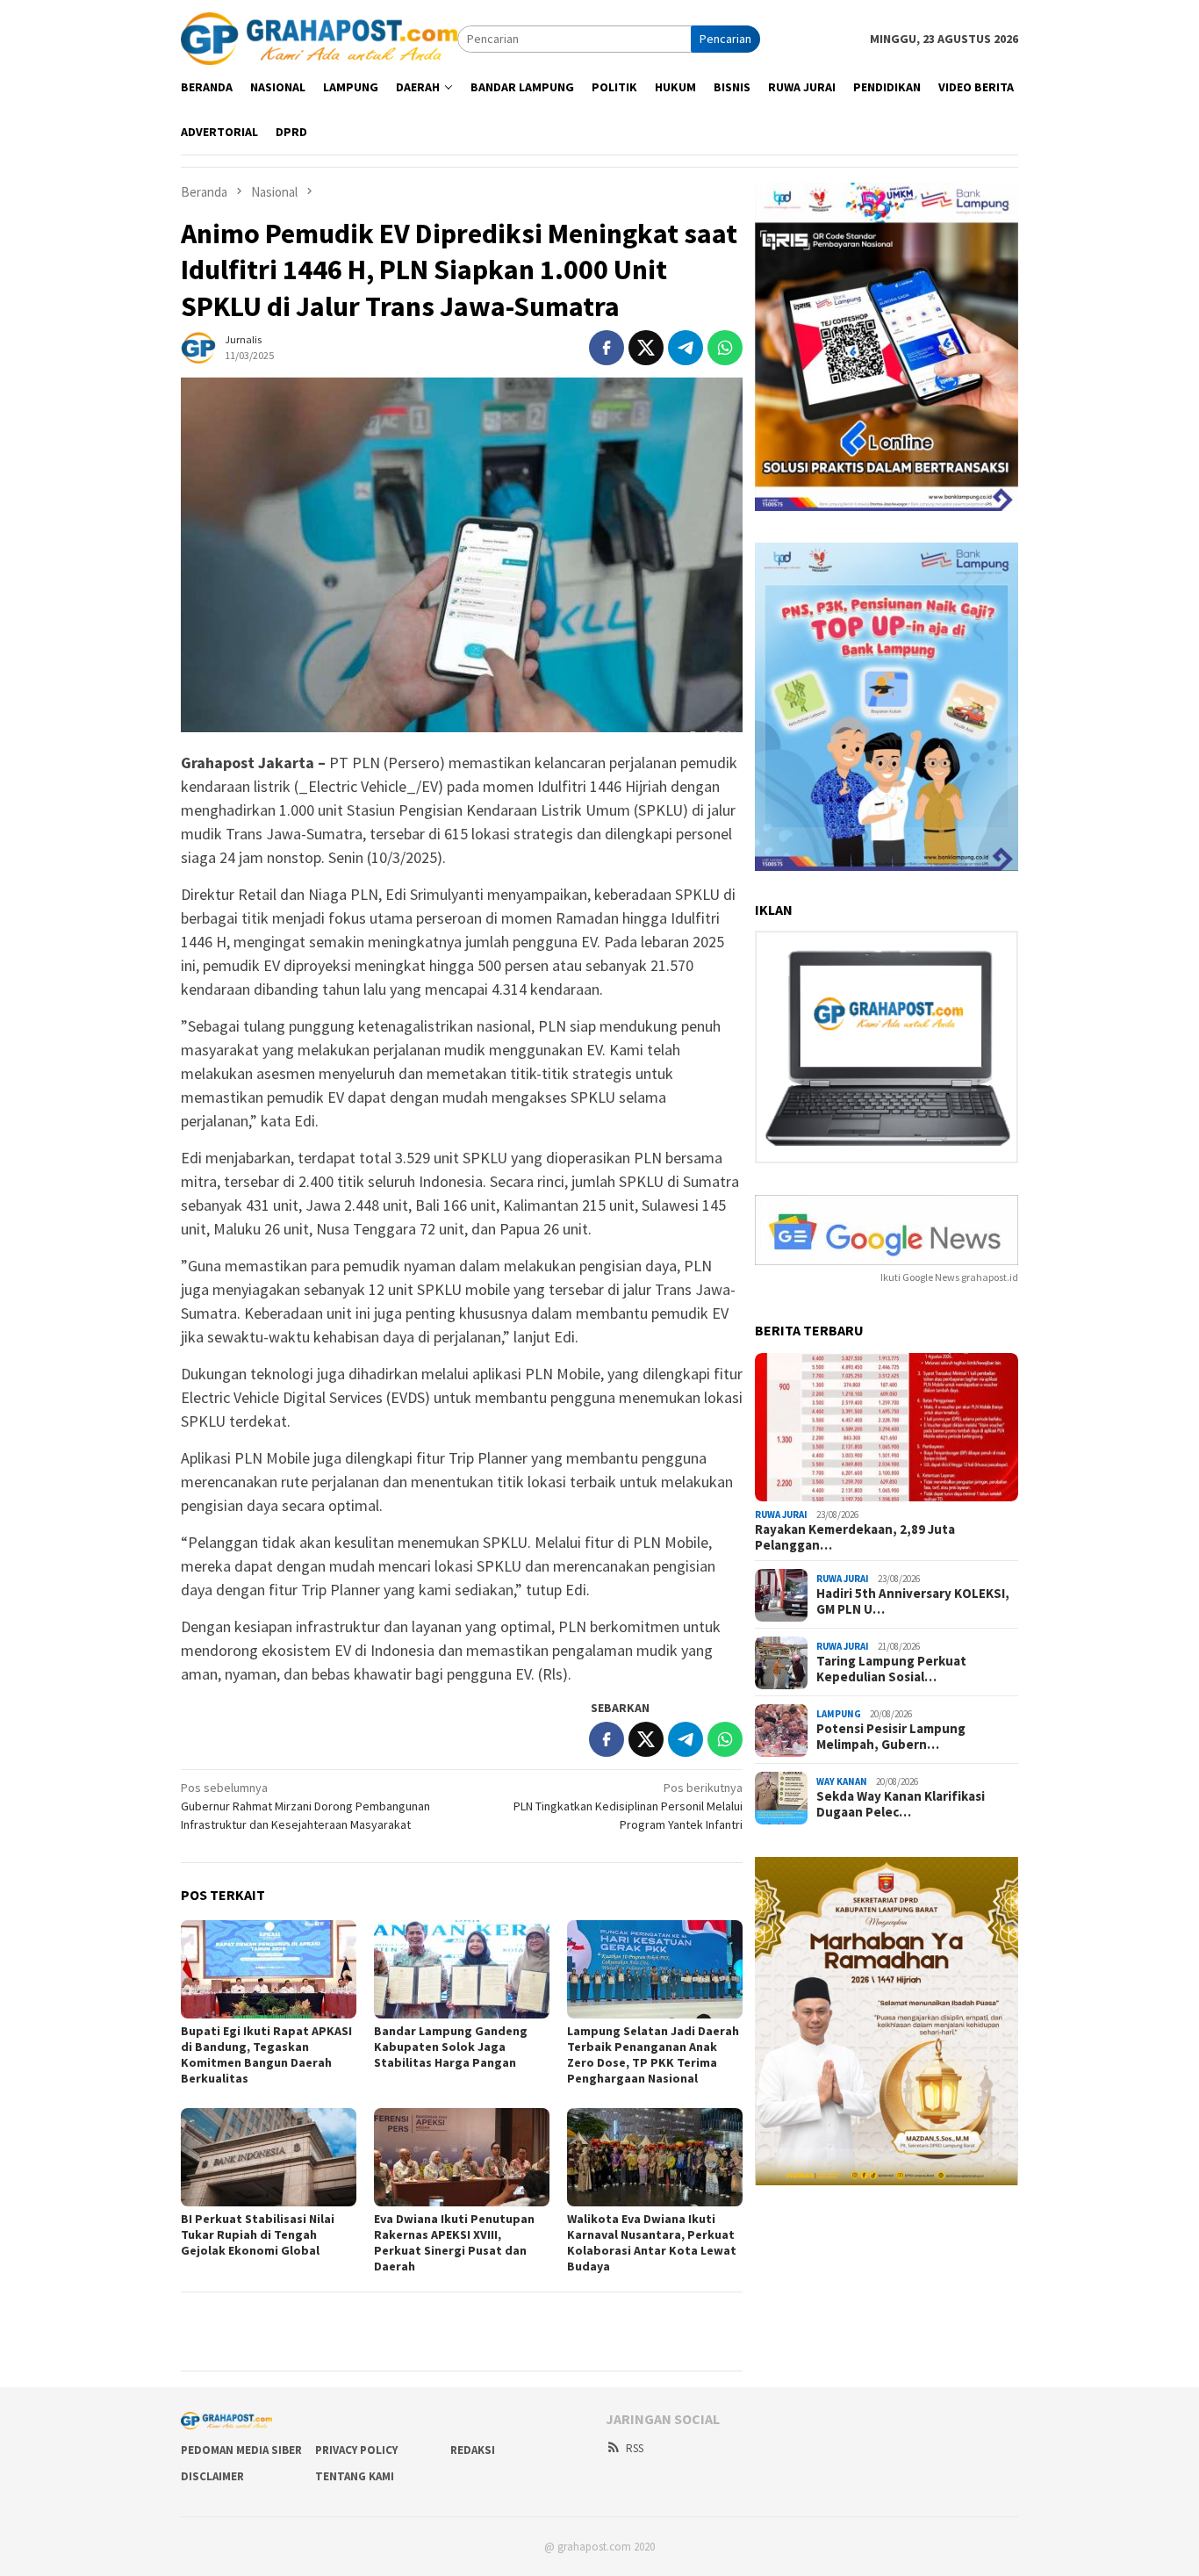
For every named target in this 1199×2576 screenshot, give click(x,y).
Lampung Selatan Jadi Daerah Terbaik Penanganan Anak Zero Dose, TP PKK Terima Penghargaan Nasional (653, 2054)
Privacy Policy (356, 2450)
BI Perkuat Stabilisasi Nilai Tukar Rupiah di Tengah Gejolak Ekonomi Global (258, 2234)
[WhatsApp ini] (725, 348)
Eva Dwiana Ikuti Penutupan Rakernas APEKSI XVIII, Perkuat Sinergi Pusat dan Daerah (454, 2242)
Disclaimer (212, 2476)
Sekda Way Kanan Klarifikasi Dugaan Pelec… (901, 1805)
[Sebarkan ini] (607, 348)
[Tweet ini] (646, 348)
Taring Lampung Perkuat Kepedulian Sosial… (891, 1670)
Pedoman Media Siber (241, 2450)
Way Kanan (842, 1782)
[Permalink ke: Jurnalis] (198, 346)
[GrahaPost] (319, 38)
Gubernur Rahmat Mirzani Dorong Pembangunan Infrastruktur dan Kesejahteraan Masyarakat (305, 1806)
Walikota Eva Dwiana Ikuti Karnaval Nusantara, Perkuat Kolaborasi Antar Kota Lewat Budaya (652, 2242)
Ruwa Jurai (781, 1515)
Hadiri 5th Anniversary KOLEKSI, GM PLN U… (913, 1602)
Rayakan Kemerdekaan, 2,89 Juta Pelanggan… (855, 1538)
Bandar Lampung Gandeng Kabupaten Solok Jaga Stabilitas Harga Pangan (451, 2047)
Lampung (839, 1715)
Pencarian (725, 39)
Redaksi (473, 2450)
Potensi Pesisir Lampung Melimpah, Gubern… (891, 1738)
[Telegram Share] (686, 348)
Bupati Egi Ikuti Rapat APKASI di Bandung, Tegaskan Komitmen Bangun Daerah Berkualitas (266, 2054)
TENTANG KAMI (355, 2476)
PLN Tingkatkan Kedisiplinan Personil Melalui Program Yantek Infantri (628, 1806)
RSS (635, 2448)
